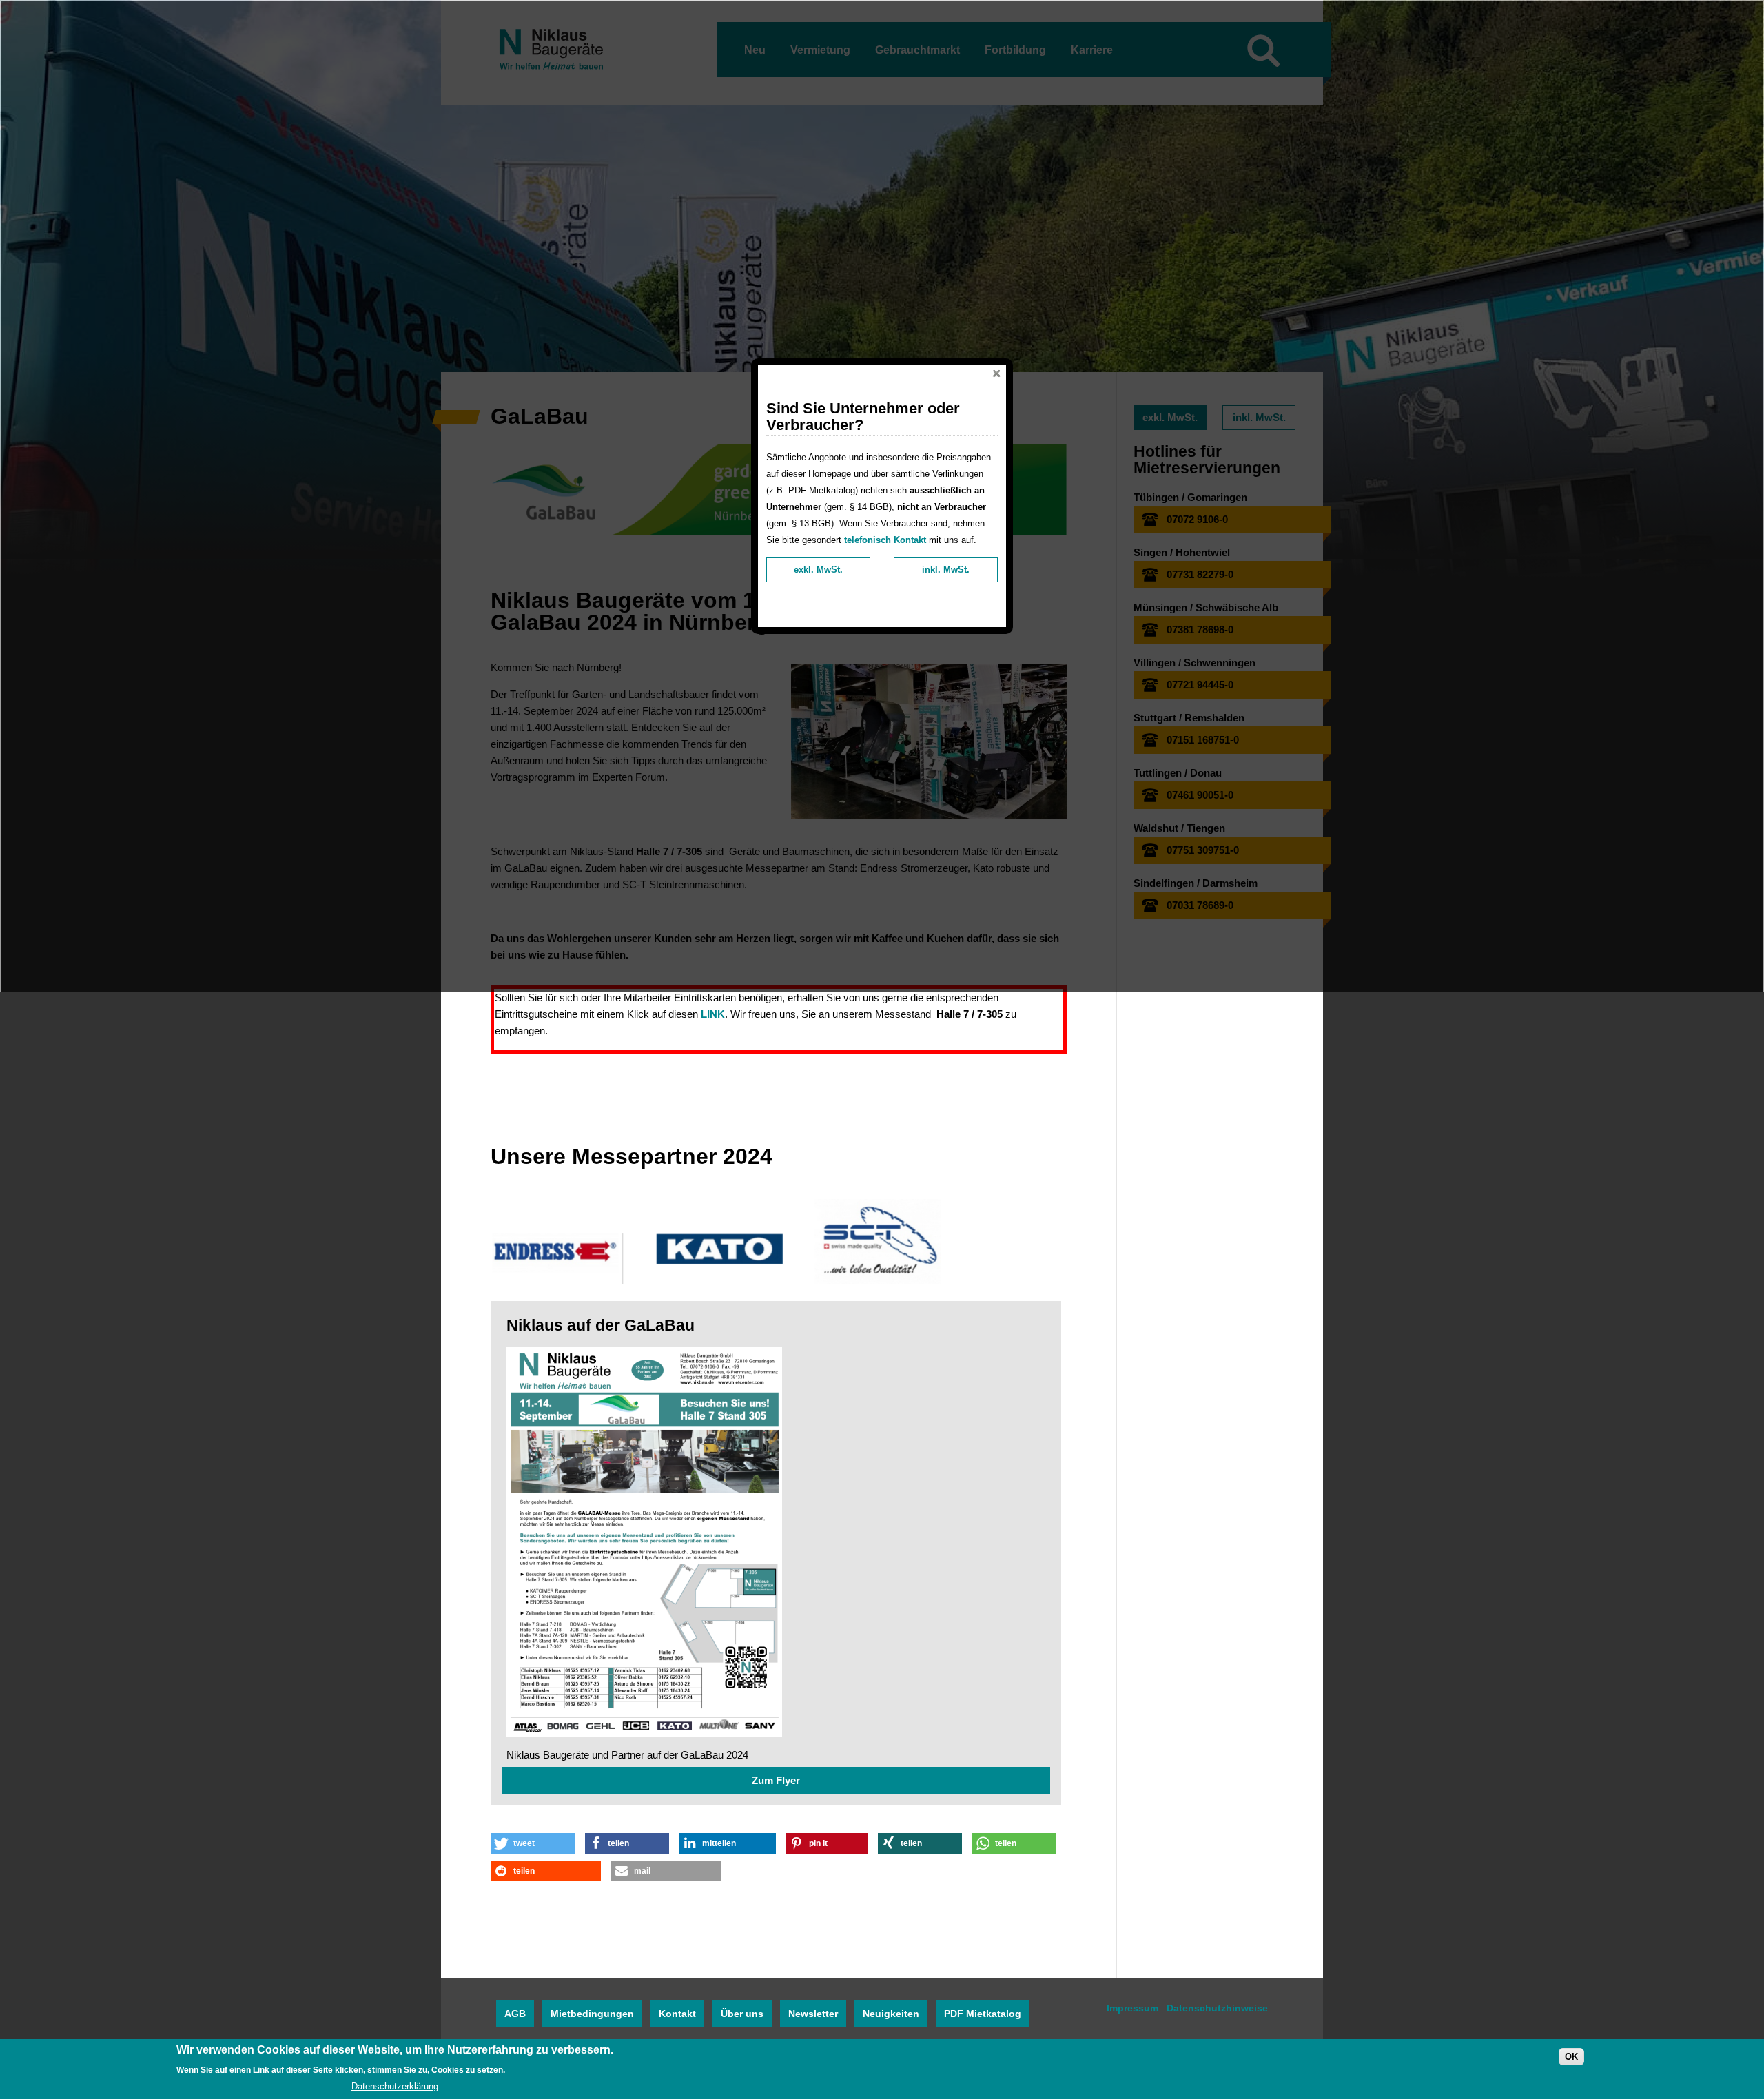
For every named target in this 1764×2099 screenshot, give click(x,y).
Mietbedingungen (592, 2014)
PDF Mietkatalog (983, 2014)
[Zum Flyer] (776, 1544)
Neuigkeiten (891, 2014)
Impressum (1132, 2008)
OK (1571, 2057)
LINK (713, 1014)
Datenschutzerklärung (395, 2086)
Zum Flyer (776, 1780)
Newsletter (813, 2014)
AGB (515, 2014)
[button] (533, 1843)
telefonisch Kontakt (885, 540)
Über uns (742, 2014)
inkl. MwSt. (946, 570)
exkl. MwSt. (818, 570)
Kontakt (677, 2014)
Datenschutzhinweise (1217, 2008)
